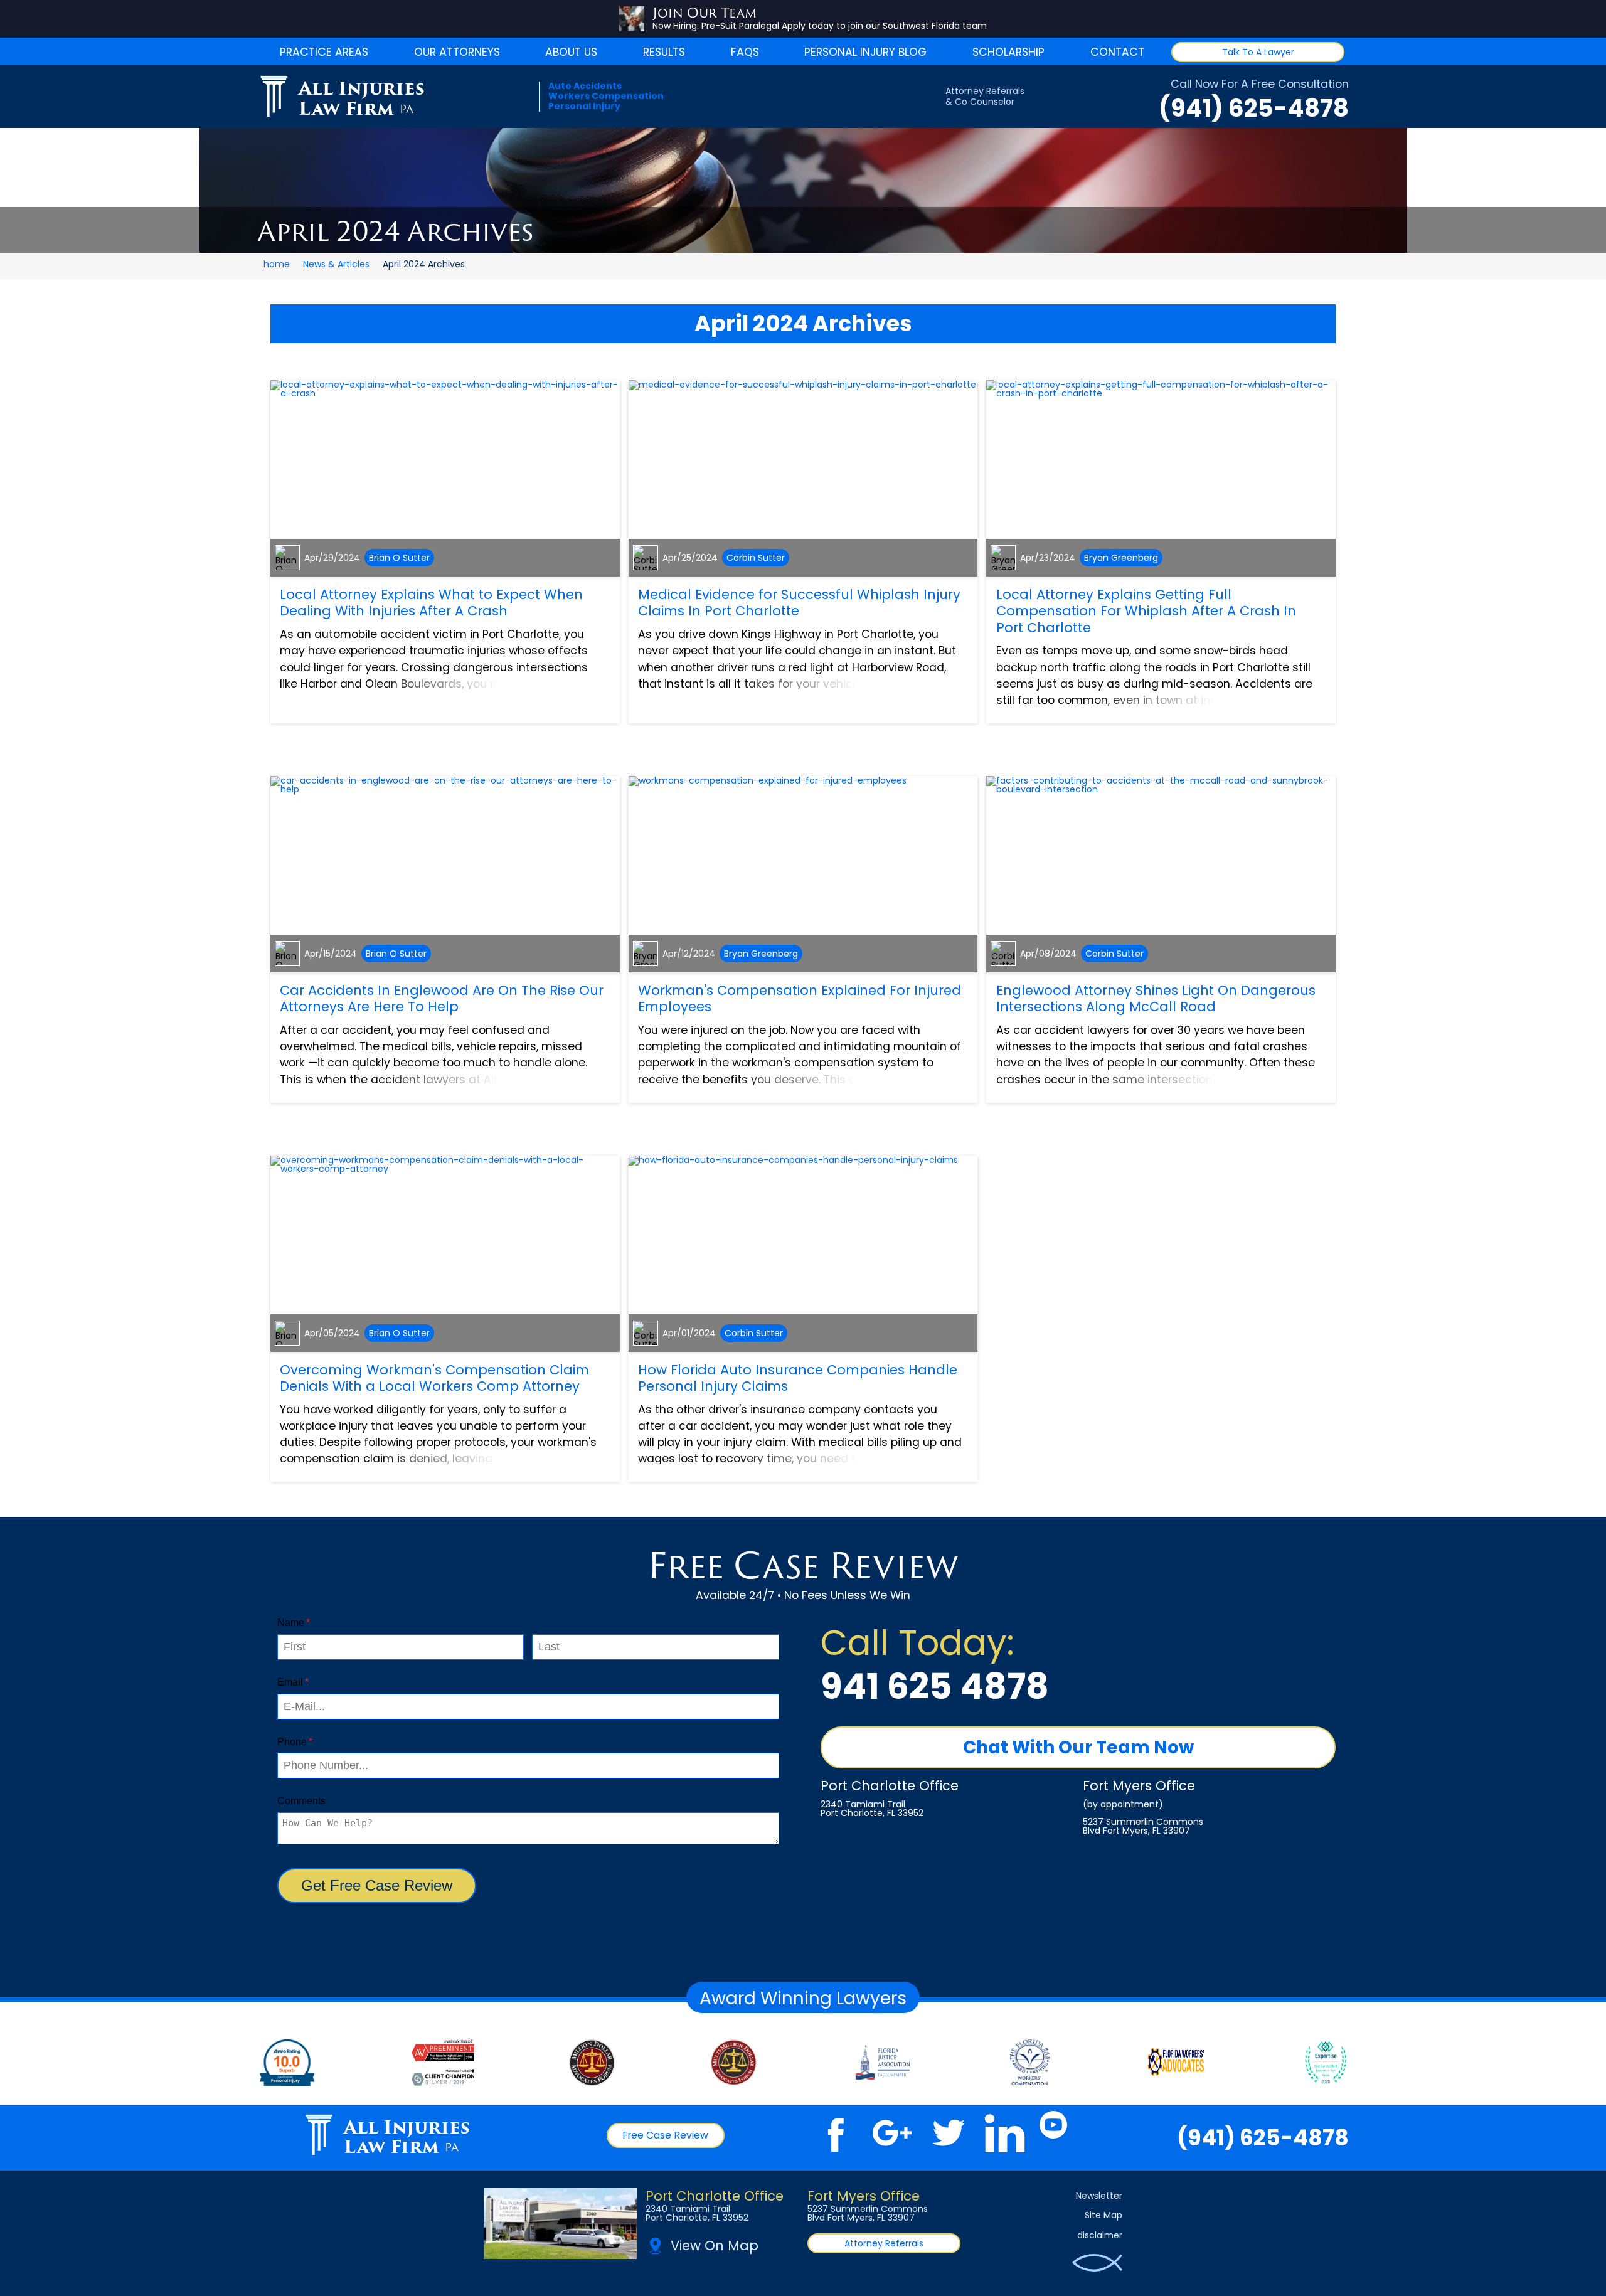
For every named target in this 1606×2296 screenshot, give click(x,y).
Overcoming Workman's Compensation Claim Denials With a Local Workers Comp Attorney (434, 1378)
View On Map (715, 2246)
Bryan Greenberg (1121, 558)
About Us (571, 52)
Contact (1117, 52)
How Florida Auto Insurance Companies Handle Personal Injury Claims (798, 1378)
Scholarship (1008, 52)
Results (664, 52)
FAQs (745, 52)
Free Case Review (665, 2135)
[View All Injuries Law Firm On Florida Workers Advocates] (1176, 2063)
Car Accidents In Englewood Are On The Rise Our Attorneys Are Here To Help (442, 998)
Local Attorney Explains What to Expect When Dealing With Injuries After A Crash (431, 603)
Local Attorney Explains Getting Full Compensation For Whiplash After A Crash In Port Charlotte (1146, 611)
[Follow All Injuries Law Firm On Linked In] (1005, 2133)
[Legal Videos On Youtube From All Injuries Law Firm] (1054, 2133)
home (277, 264)
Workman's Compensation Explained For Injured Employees (800, 998)
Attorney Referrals (884, 2243)
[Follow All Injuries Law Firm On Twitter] (949, 2133)
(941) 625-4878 (1254, 108)
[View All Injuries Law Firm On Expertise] (1326, 2063)
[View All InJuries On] (1030, 2063)
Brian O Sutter (399, 558)
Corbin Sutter (756, 558)
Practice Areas (324, 52)
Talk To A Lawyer (1258, 52)
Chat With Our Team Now (1078, 1747)
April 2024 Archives (803, 323)
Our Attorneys (457, 52)
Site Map (1103, 2215)
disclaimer (1100, 2235)
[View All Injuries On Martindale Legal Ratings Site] (443, 2063)
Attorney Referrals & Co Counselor (985, 97)
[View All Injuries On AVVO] (287, 2063)
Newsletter (1099, 2196)
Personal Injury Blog (865, 52)
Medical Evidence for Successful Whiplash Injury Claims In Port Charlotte (799, 603)
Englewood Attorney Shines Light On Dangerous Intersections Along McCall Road (1156, 998)
